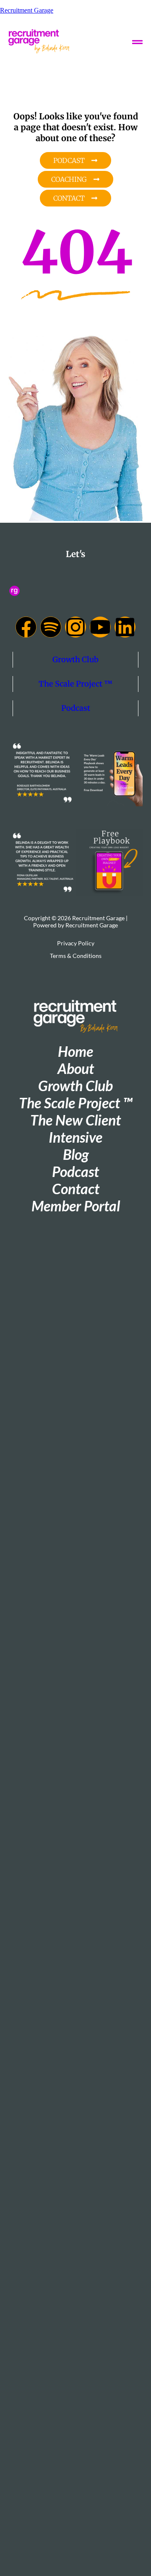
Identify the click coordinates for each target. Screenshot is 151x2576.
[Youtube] (100, 627)
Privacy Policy (76, 943)
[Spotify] (51, 627)
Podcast (76, 708)
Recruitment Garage (27, 10)
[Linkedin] (125, 627)
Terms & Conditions (76, 956)
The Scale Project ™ (75, 684)
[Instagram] (75, 627)
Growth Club (75, 659)
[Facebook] (26, 627)
